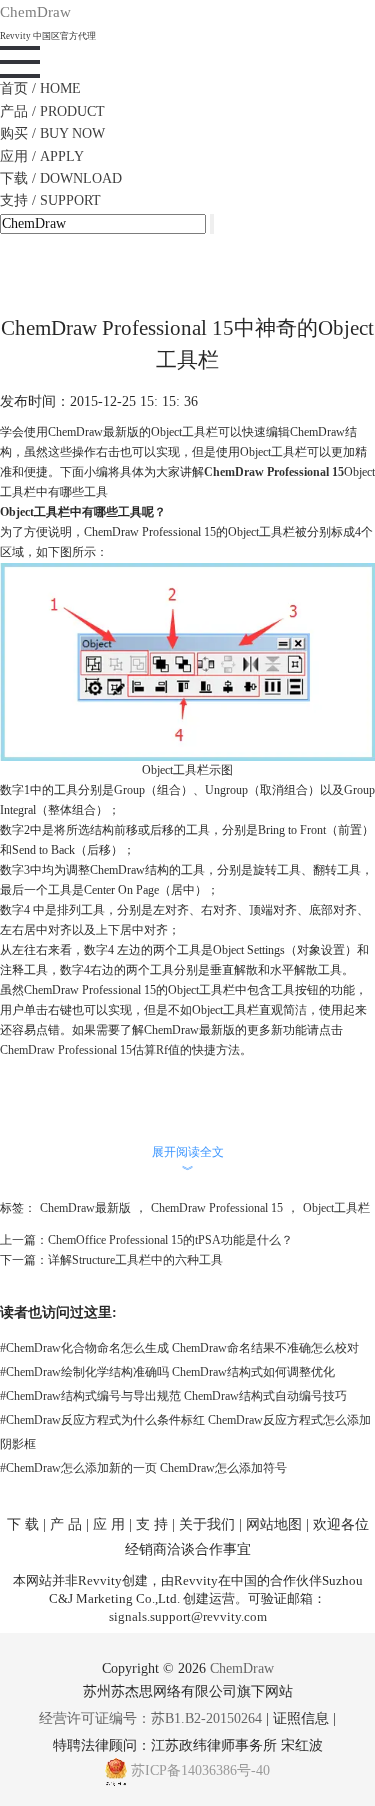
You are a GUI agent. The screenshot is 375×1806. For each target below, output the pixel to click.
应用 (42, 156)
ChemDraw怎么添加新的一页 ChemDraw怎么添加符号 (143, 1468)
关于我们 (207, 1524)
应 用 (109, 1524)
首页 (40, 88)
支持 (50, 200)
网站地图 (274, 1524)
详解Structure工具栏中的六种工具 (135, 1260)
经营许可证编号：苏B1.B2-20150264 (150, 1718)
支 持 (152, 1524)
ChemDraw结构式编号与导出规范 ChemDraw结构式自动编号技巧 (173, 1396)
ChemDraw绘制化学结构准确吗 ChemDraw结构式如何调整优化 (167, 1372)
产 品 (66, 1524)
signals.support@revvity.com (188, 1616)
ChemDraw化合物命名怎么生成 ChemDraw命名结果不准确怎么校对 (179, 1348)
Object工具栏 (336, 1208)
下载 (61, 178)
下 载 (23, 1524)
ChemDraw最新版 (85, 1208)
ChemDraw (242, 1668)
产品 (52, 111)
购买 (52, 133)
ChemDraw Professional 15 (274, 472)
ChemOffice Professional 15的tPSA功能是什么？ (170, 1240)
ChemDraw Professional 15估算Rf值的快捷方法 (120, 1050)
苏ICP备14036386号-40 (200, 1770)
